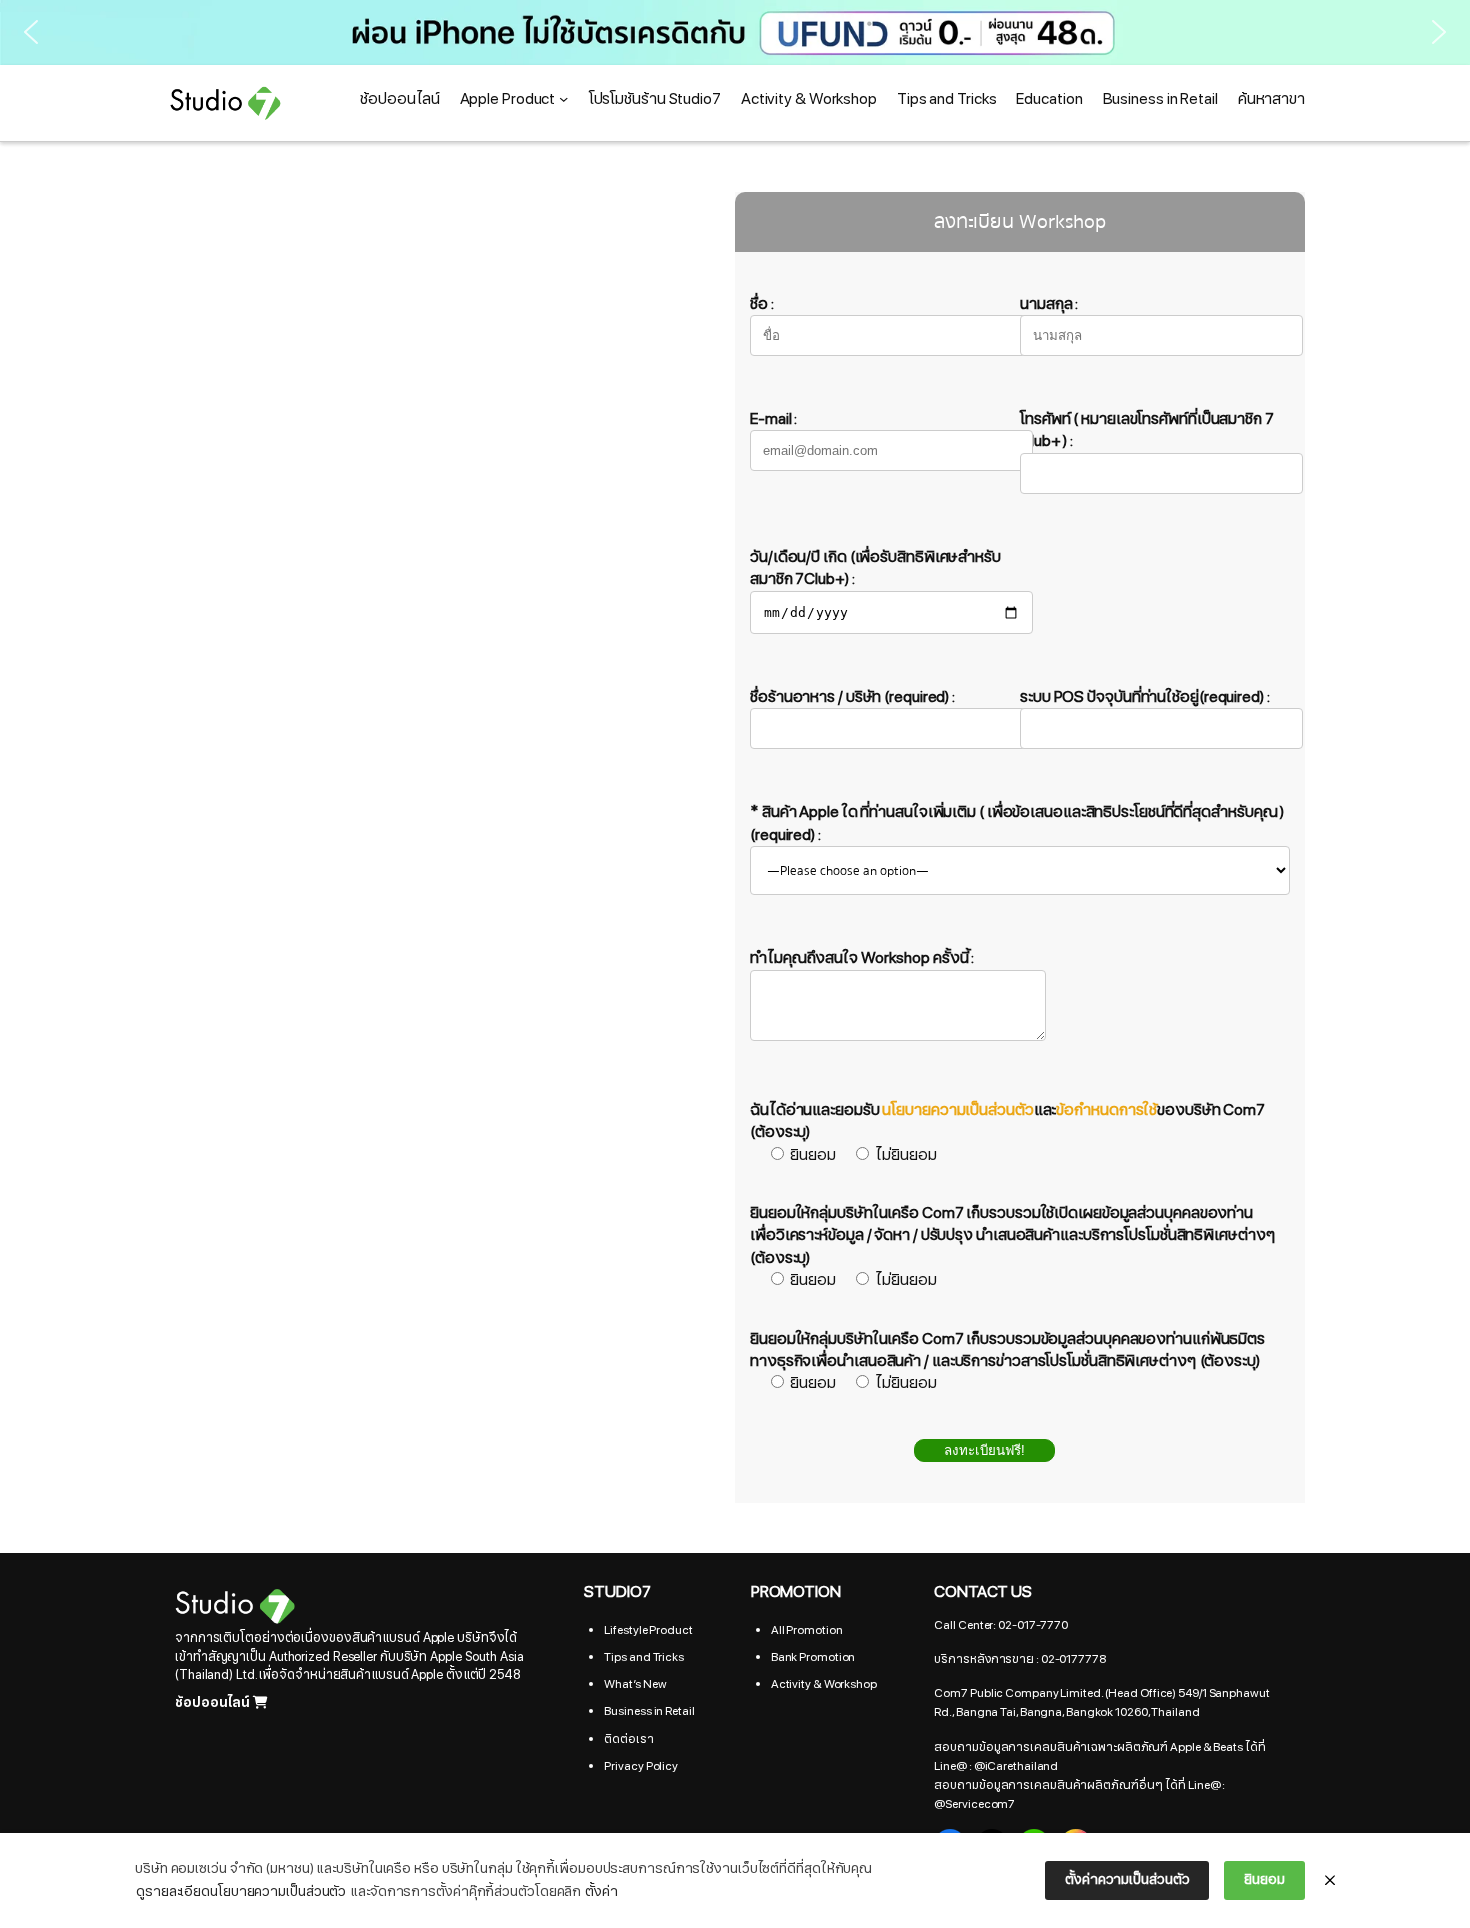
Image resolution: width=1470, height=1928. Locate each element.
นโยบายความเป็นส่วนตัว (957, 1110)
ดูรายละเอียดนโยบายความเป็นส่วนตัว (241, 1891)
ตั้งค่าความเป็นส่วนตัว (1127, 1879)
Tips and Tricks (644, 1657)
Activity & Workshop (824, 1684)
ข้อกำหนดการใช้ (1106, 1110)
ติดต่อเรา (628, 1739)
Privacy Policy (641, 1766)
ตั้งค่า (601, 1891)
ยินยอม (1264, 1879)
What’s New (635, 1684)
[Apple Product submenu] (563, 98)
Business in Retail (649, 1711)
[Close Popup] (1330, 1881)
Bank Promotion (813, 1657)
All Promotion (807, 1630)
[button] (735, 32)
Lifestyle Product (648, 1630)
